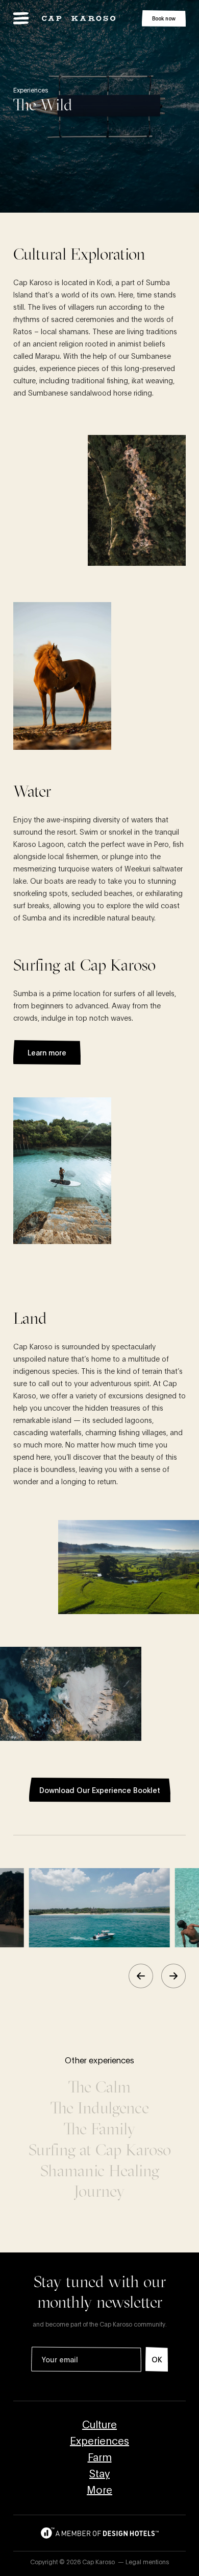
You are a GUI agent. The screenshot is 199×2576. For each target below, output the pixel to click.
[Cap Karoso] (79, 18)
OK (157, 2359)
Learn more (47, 1052)
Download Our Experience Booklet (100, 1790)
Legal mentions (147, 2561)
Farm (100, 2456)
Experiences (99, 2440)
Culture (99, 2424)
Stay (99, 2473)
